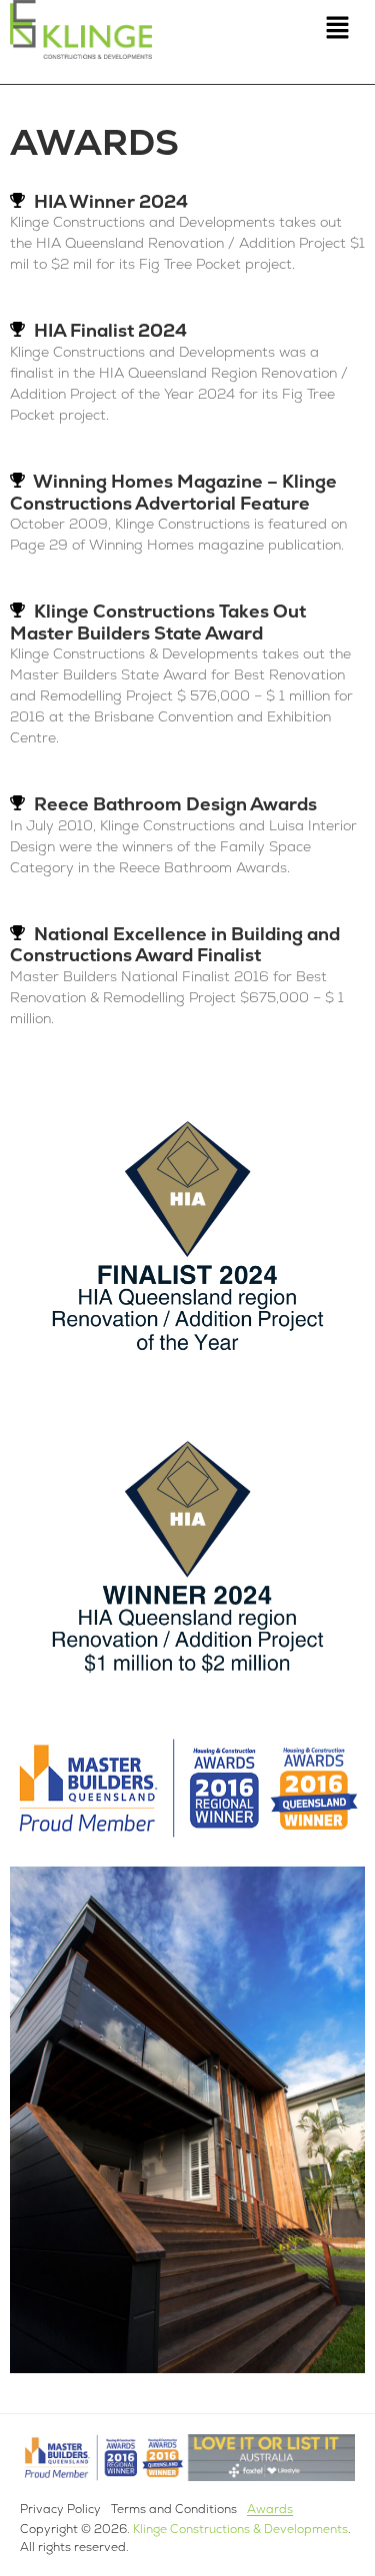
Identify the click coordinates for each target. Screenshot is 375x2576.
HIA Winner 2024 (111, 201)
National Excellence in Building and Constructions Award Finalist (175, 945)
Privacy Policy (60, 2509)
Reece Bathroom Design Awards (175, 804)
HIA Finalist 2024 (110, 330)
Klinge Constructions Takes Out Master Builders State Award (158, 622)
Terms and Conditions (174, 2509)
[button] (337, 29)
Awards (270, 2509)
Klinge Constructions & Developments (240, 2529)
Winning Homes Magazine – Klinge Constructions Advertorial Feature (173, 492)
